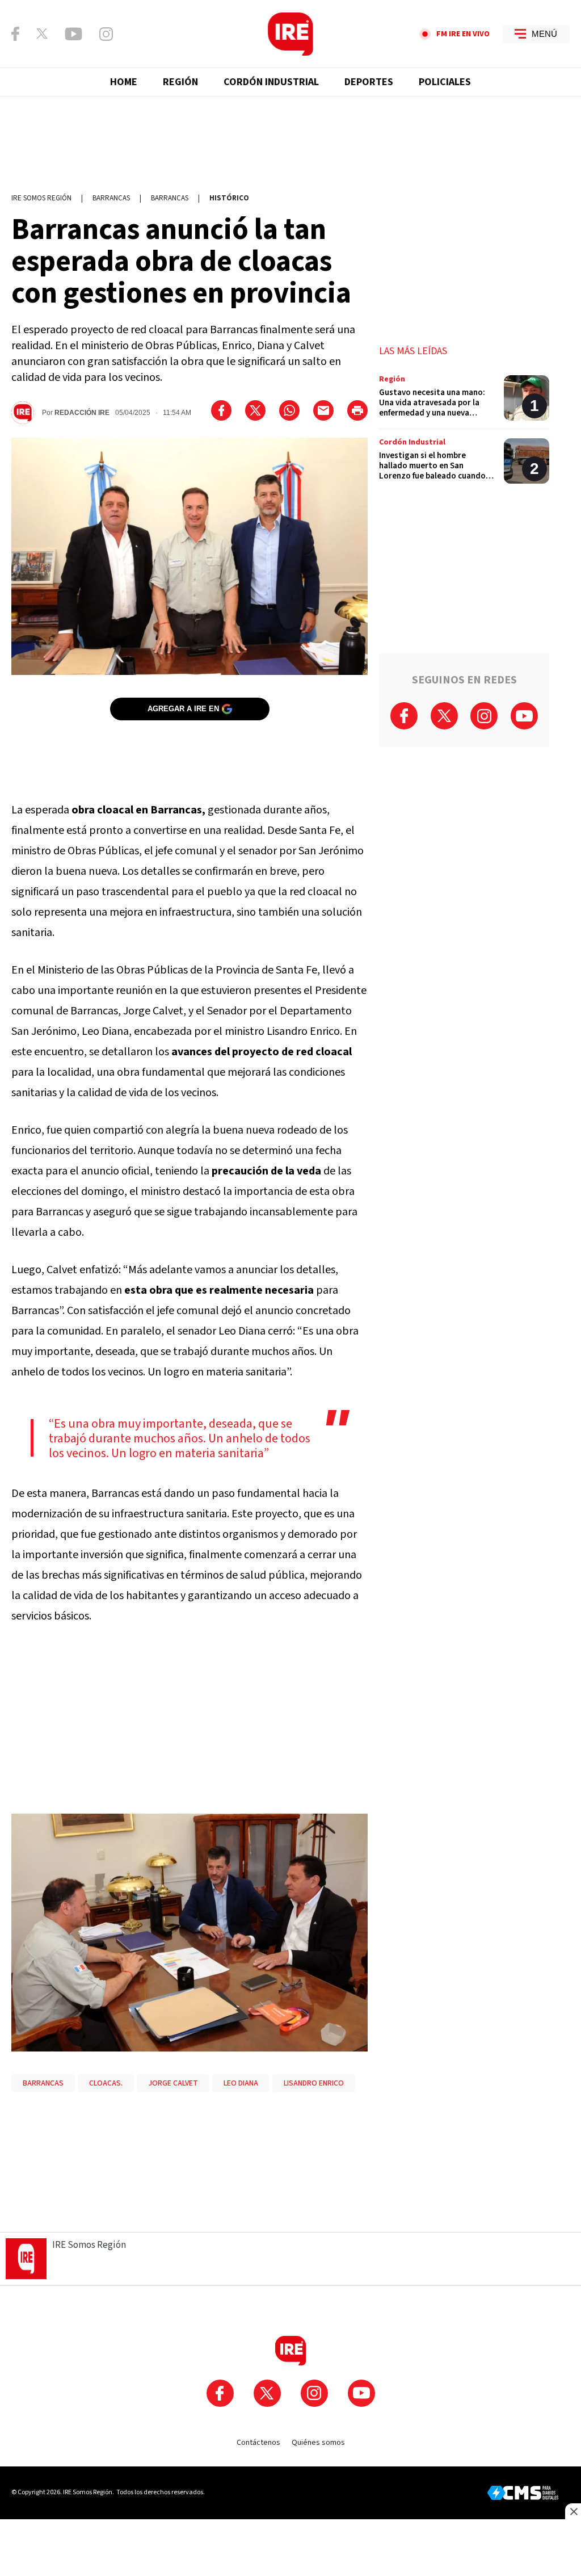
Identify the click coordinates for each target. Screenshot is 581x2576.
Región (180, 82)
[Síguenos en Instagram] (106, 34)
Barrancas (111, 198)
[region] (290, 139)
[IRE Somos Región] (290, 34)
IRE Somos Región (41, 198)
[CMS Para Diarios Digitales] (523, 2493)
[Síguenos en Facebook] (15, 34)
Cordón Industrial (271, 82)
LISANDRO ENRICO (314, 2083)
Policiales (445, 82)
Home (124, 82)
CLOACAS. (106, 2083)
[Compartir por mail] (323, 410)
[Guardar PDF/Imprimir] (357, 410)
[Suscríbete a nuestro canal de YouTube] (73, 34)
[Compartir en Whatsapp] (289, 410)
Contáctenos (258, 2443)
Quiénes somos (318, 2443)
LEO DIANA (241, 2083)
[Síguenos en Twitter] (42, 33)
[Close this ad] (573, 2511)
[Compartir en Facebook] (221, 410)
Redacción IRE (82, 413)
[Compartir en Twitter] (255, 410)
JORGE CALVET (173, 2083)
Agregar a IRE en (183, 709)
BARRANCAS (43, 2083)
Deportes (369, 82)
